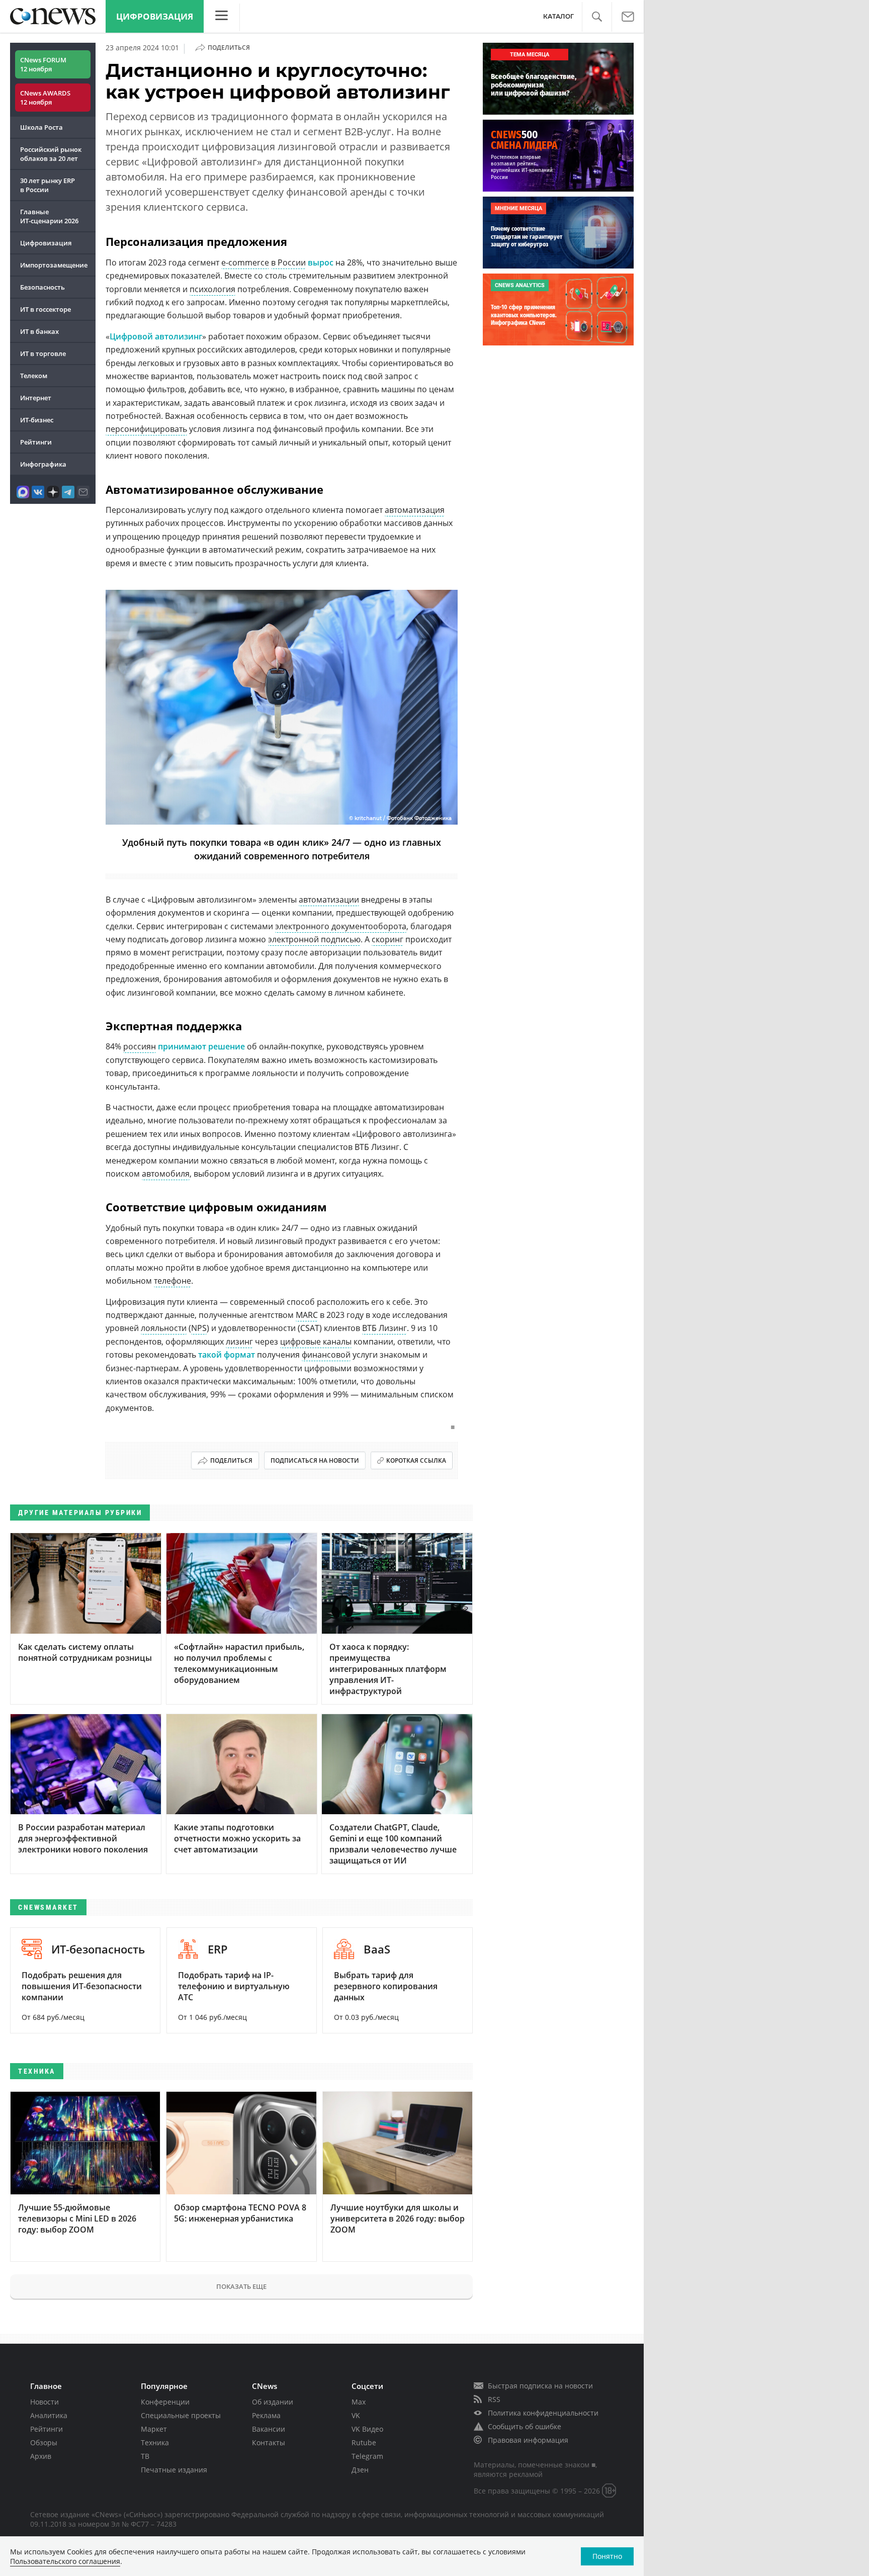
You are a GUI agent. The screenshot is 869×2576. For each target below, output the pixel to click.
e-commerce (245, 262)
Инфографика (43, 464)
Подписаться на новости (315, 1460)
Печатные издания (174, 2470)
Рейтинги (36, 442)
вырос (321, 262)
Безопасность (42, 287)
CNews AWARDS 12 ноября (45, 98)
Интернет (36, 398)
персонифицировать (146, 429)
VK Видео (367, 2429)
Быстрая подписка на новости (540, 2386)
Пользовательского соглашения (65, 2561)
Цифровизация (155, 16)
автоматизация (415, 510)
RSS (494, 2399)
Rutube (364, 2442)
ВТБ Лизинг (384, 1328)
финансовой (326, 1355)
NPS (199, 1328)
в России (288, 262)
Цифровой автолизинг (156, 336)
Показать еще (241, 2286)
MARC (307, 1315)
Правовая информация (528, 2440)
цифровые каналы (316, 1342)
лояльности (164, 1328)
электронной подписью (314, 939)
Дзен (360, 2470)
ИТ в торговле (43, 353)
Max (359, 2402)
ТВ (145, 2456)
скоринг (387, 939)
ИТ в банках (39, 331)
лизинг (239, 1342)
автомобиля (166, 1174)
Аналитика (49, 2415)
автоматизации (329, 900)
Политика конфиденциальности (543, 2413)
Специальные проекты (181, 2415)
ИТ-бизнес (37, 420)
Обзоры (44, 2442)
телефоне (172, 1281)
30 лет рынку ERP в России (48, 185)
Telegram (367, 2456)
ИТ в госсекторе (46, 309)
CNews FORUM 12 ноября (43, 64)
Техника (155, 2442)
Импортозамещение (54, 265)
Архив (41, 2456)
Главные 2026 (49, 216)
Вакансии (269, 2429)
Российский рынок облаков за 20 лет (51, 154)
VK (356, 2415)
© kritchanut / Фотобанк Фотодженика (400, 818)
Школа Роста (41, 127)
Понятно (607, 2556)
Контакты (269, 2442)
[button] (597, 17)
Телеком (34, 376)
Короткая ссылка (416, 1460)
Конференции (165, 2402)
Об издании (273, 2402)
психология (212, 289)
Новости (45, 2402)
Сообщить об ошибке (525, 2426)
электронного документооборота (341, 926)
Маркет (154, 2429)
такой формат (227, 1355)
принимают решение (201, 1046)
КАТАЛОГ (558, 16)
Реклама (266, 2415)
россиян (140, 1046)
